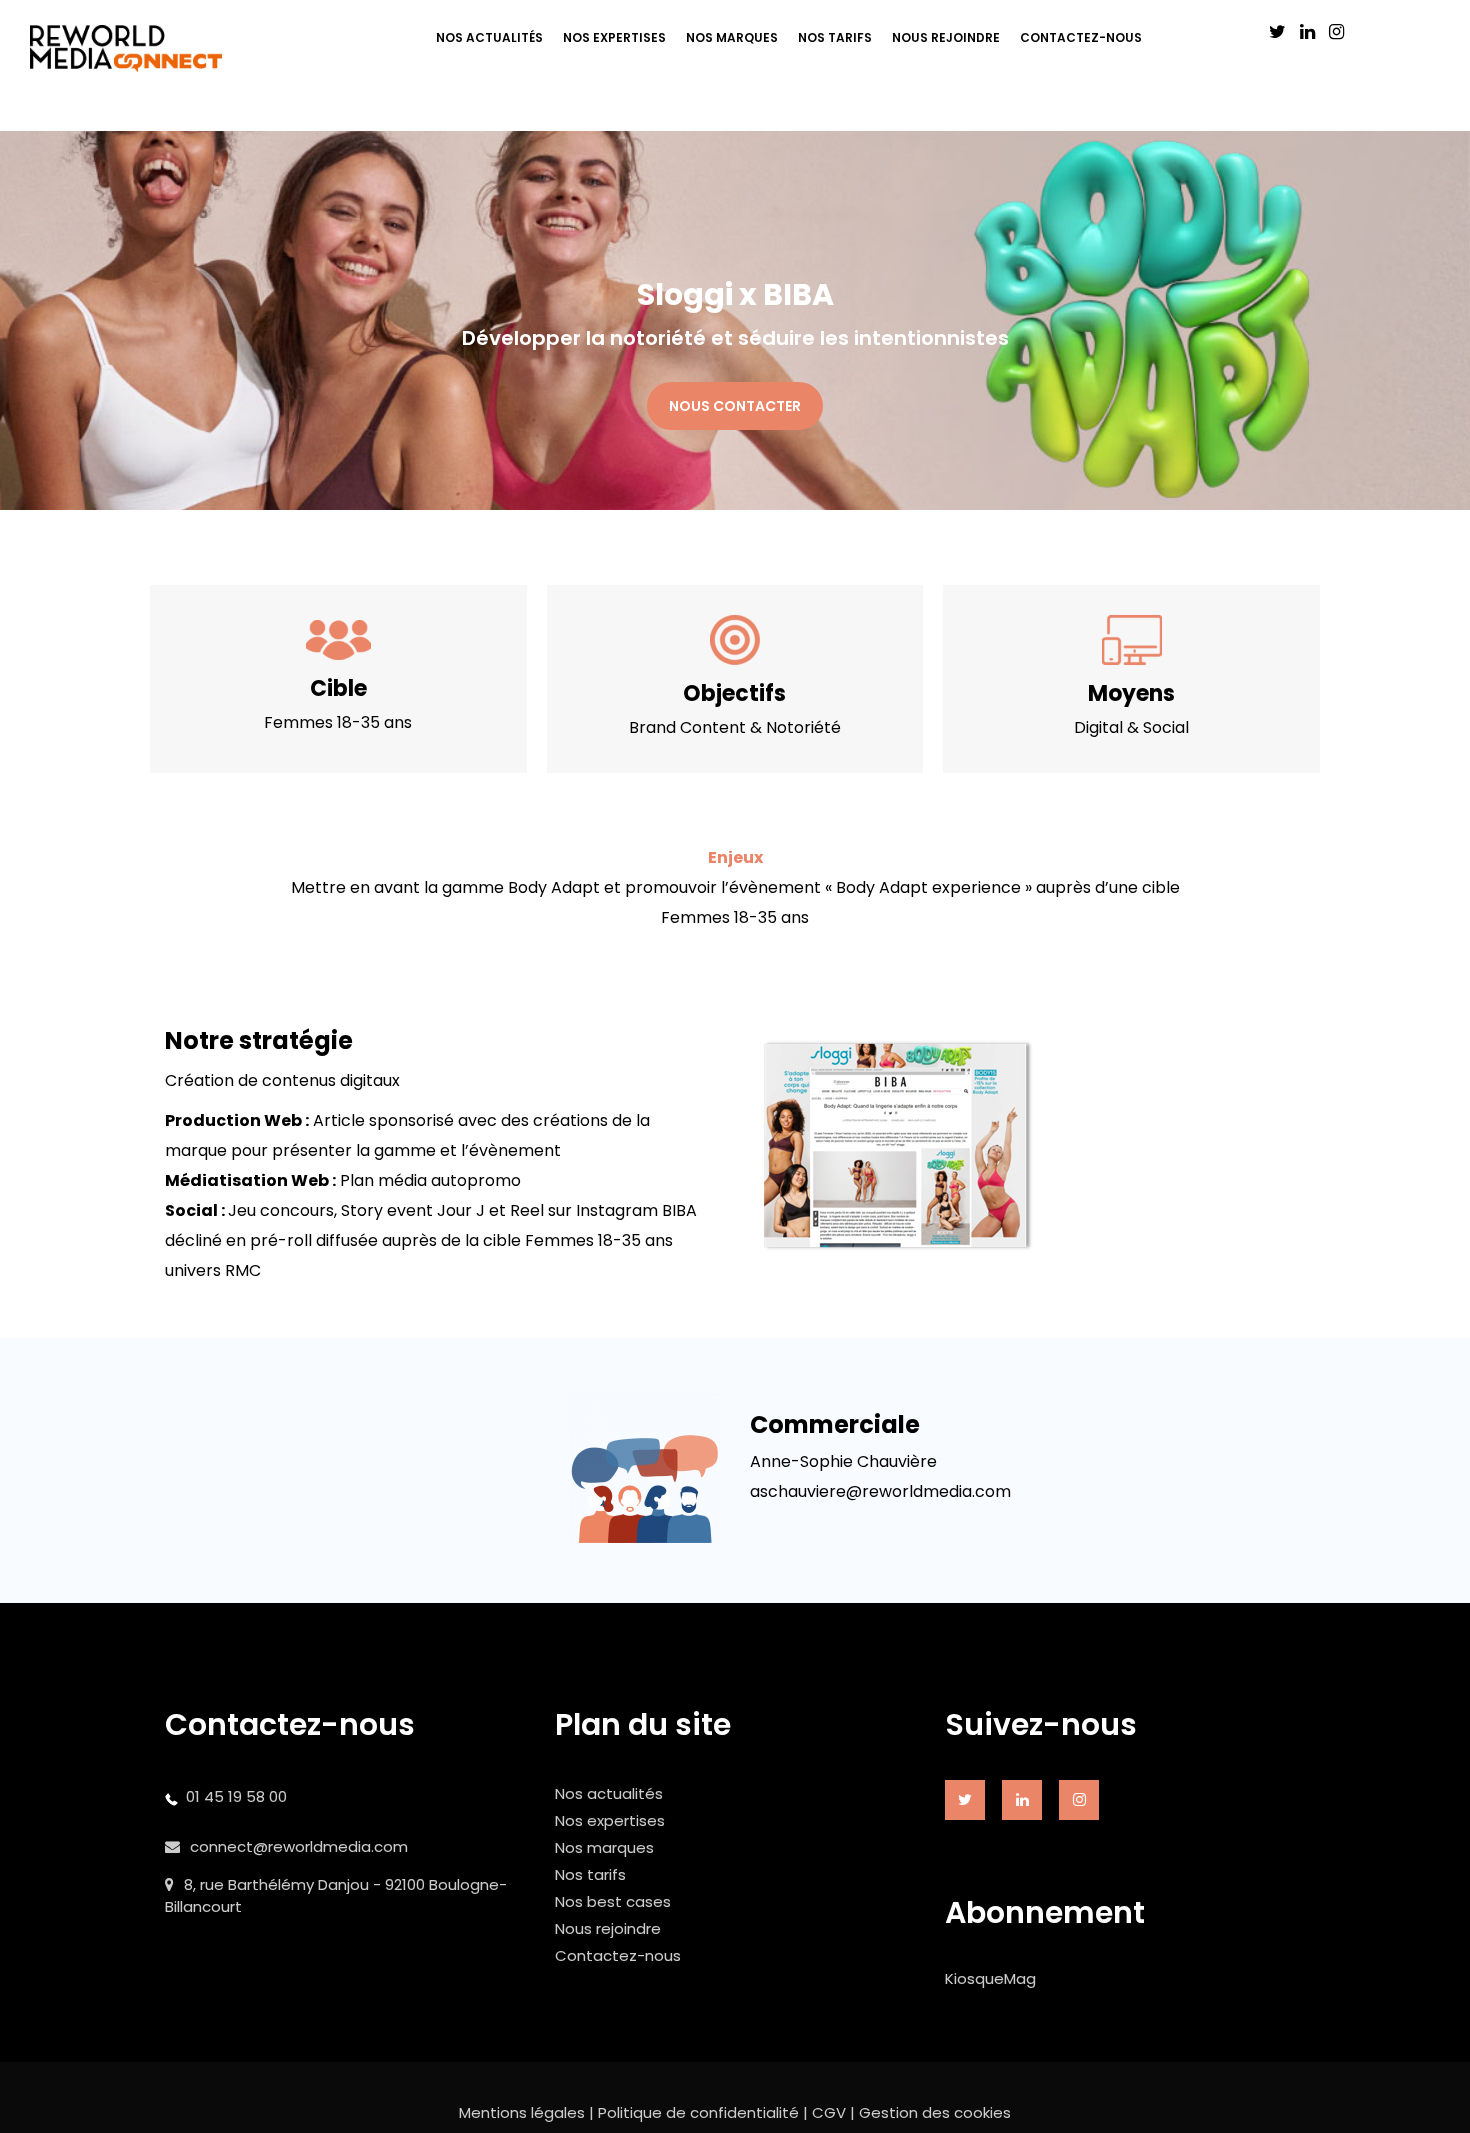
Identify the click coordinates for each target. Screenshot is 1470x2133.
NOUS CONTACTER (735, 406)
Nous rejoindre (608, 1928)
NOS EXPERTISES (614, 37)
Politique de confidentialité (698, 2112)
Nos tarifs (590, 1874)
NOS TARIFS (835, 37)
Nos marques (604, 1847)
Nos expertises (610, 1820)
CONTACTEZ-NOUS (1081, 37)
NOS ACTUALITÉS (489, 37)
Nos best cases (613, 1901)
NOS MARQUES (732, 37)
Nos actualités (609, 1793)
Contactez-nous (618, 1955)
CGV (829, 2112)
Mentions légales (522, 2112)
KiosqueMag (990, 1978)
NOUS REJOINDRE (946, 37)
